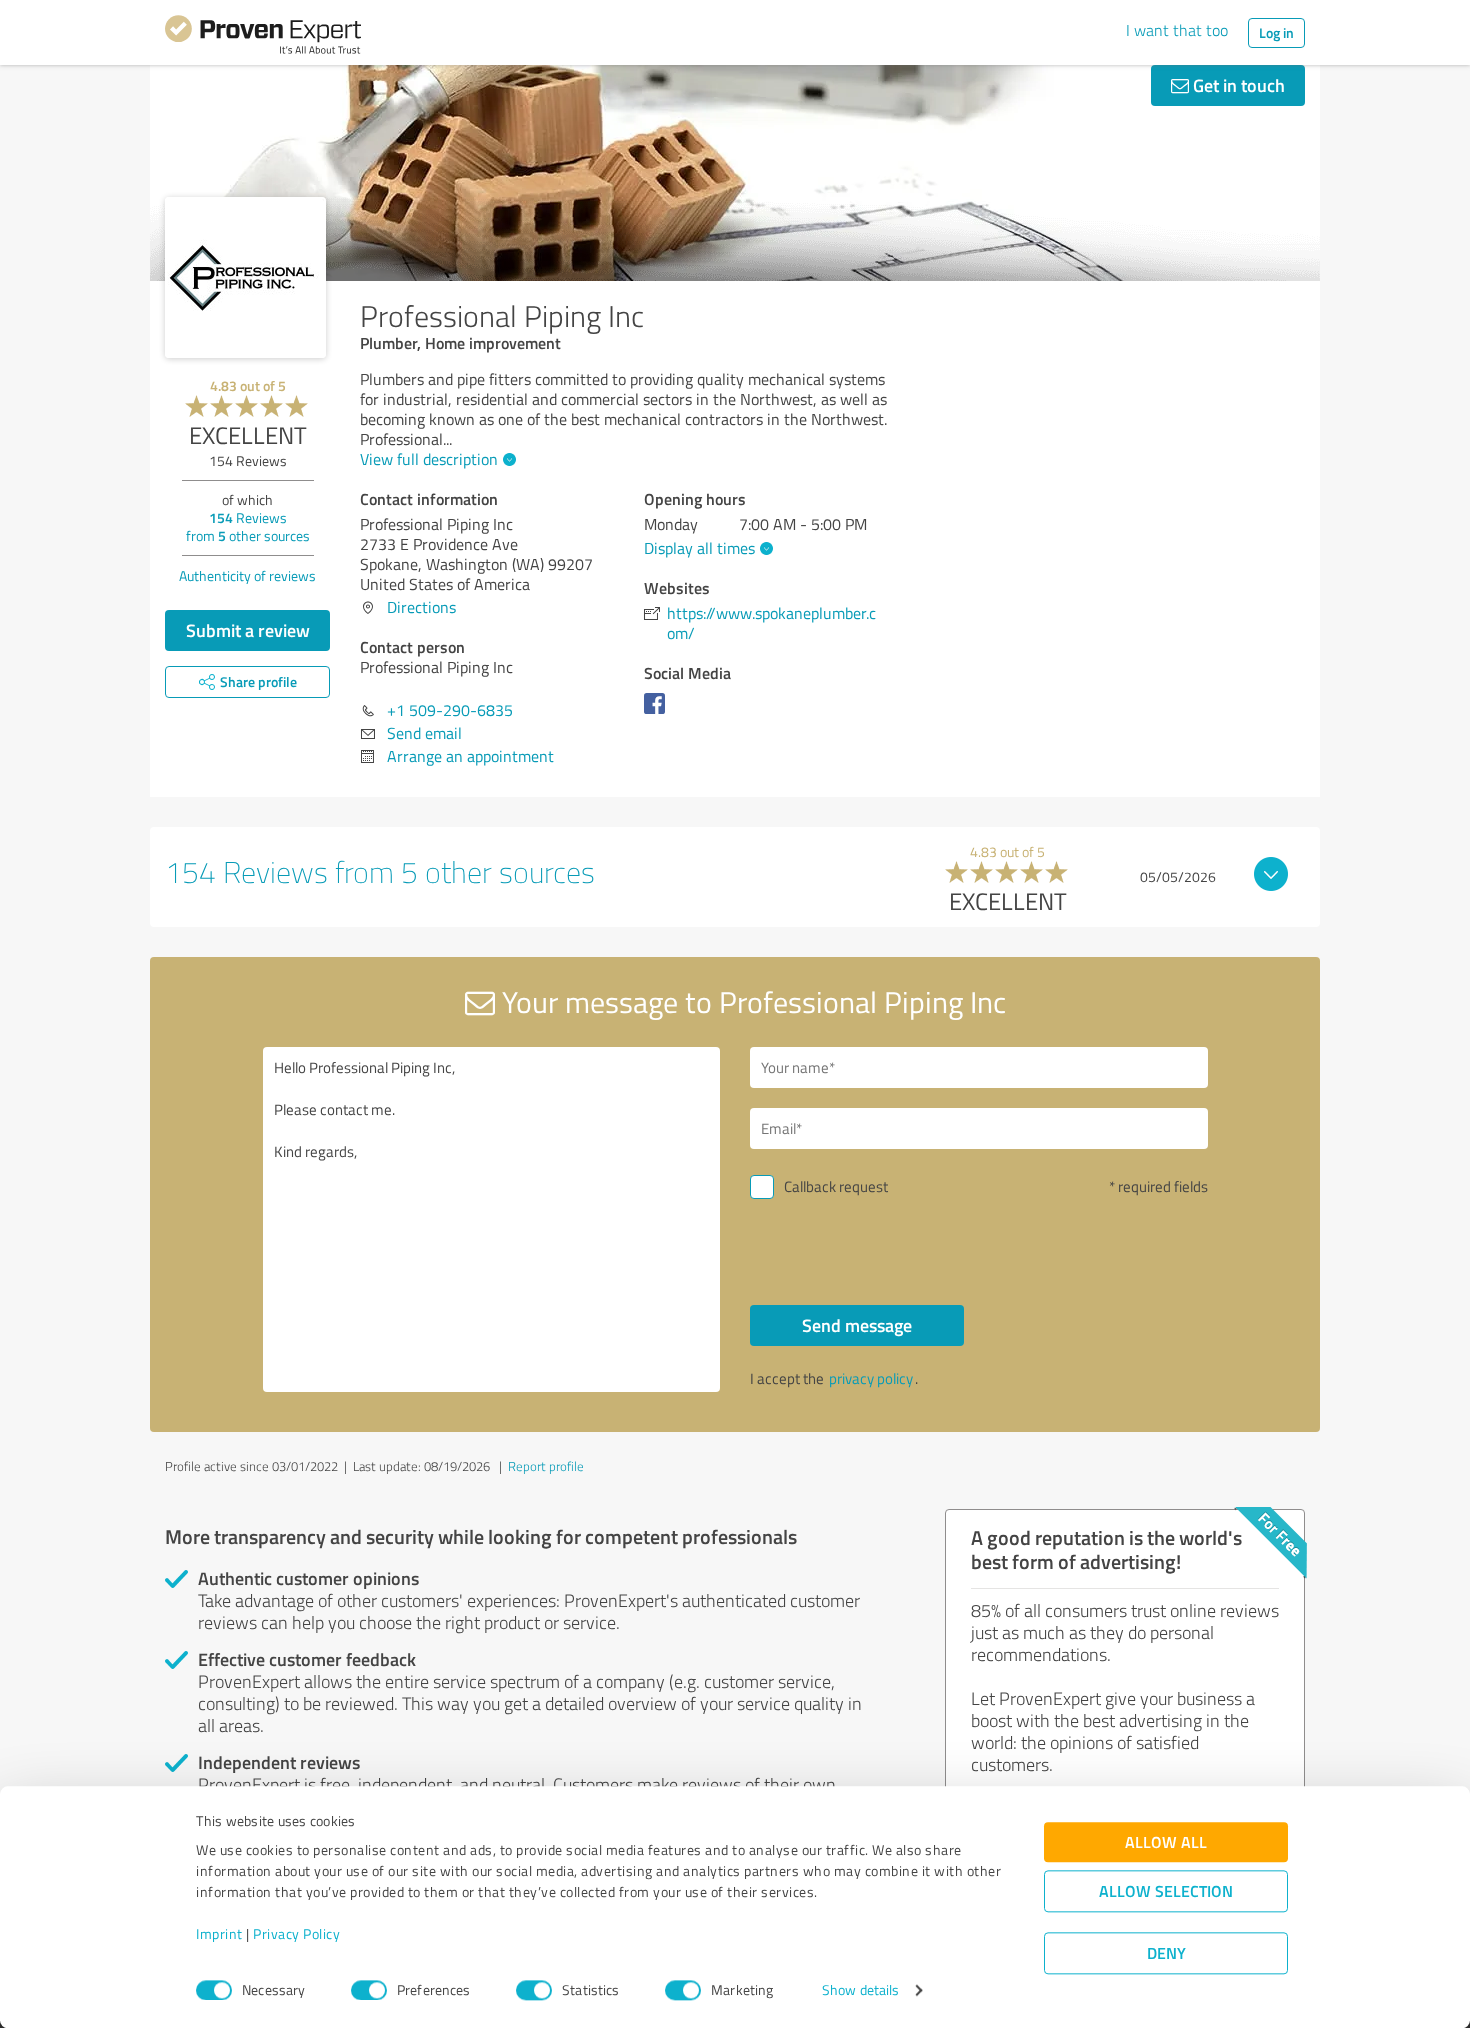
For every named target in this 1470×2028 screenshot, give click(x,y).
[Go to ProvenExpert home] (263, 38)
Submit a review (248, 630)
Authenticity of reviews (247, 575)
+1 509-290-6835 (450, 710)
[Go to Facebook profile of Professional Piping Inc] (658, 713)
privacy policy (871, 1378)
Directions (421, 607)
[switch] (369, 1990)
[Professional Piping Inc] (245, 277)
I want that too (1177, 30)
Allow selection (1166, 1891)
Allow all (1166, 1842)
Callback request (836, 1186)
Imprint (219, 1934)
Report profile (546, 1466)
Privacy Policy (296, 1934)
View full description (429, 459)
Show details (860, 1990)
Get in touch (1237, 85)
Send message (857, 1325)
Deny (1166, 1953)
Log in (1276, 32)
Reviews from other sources (248, 526)
